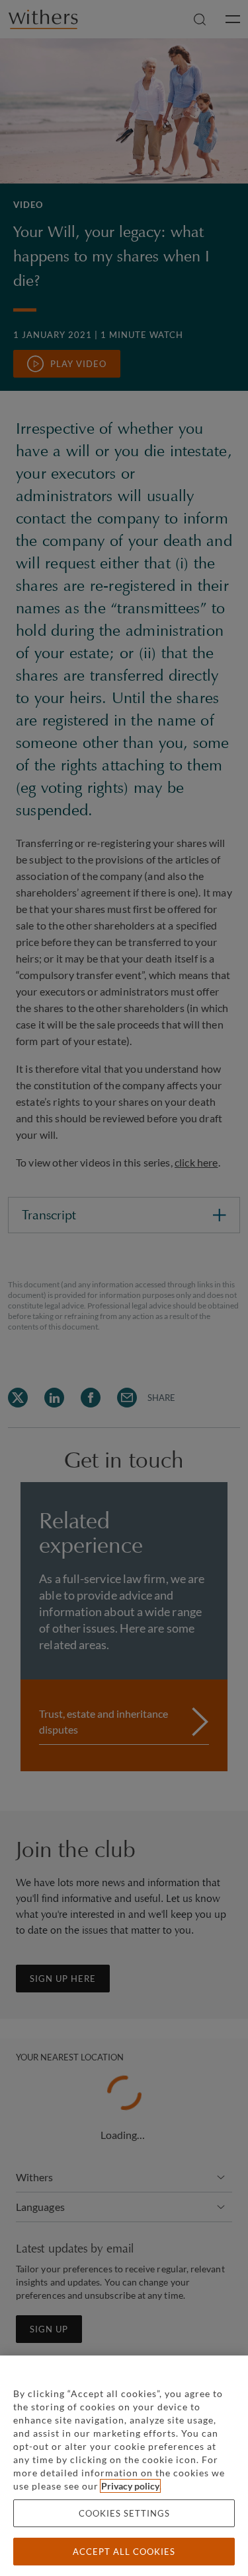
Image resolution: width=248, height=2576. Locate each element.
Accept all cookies (124, 2552)
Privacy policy (130, 2486)
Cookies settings (124, 2513)
